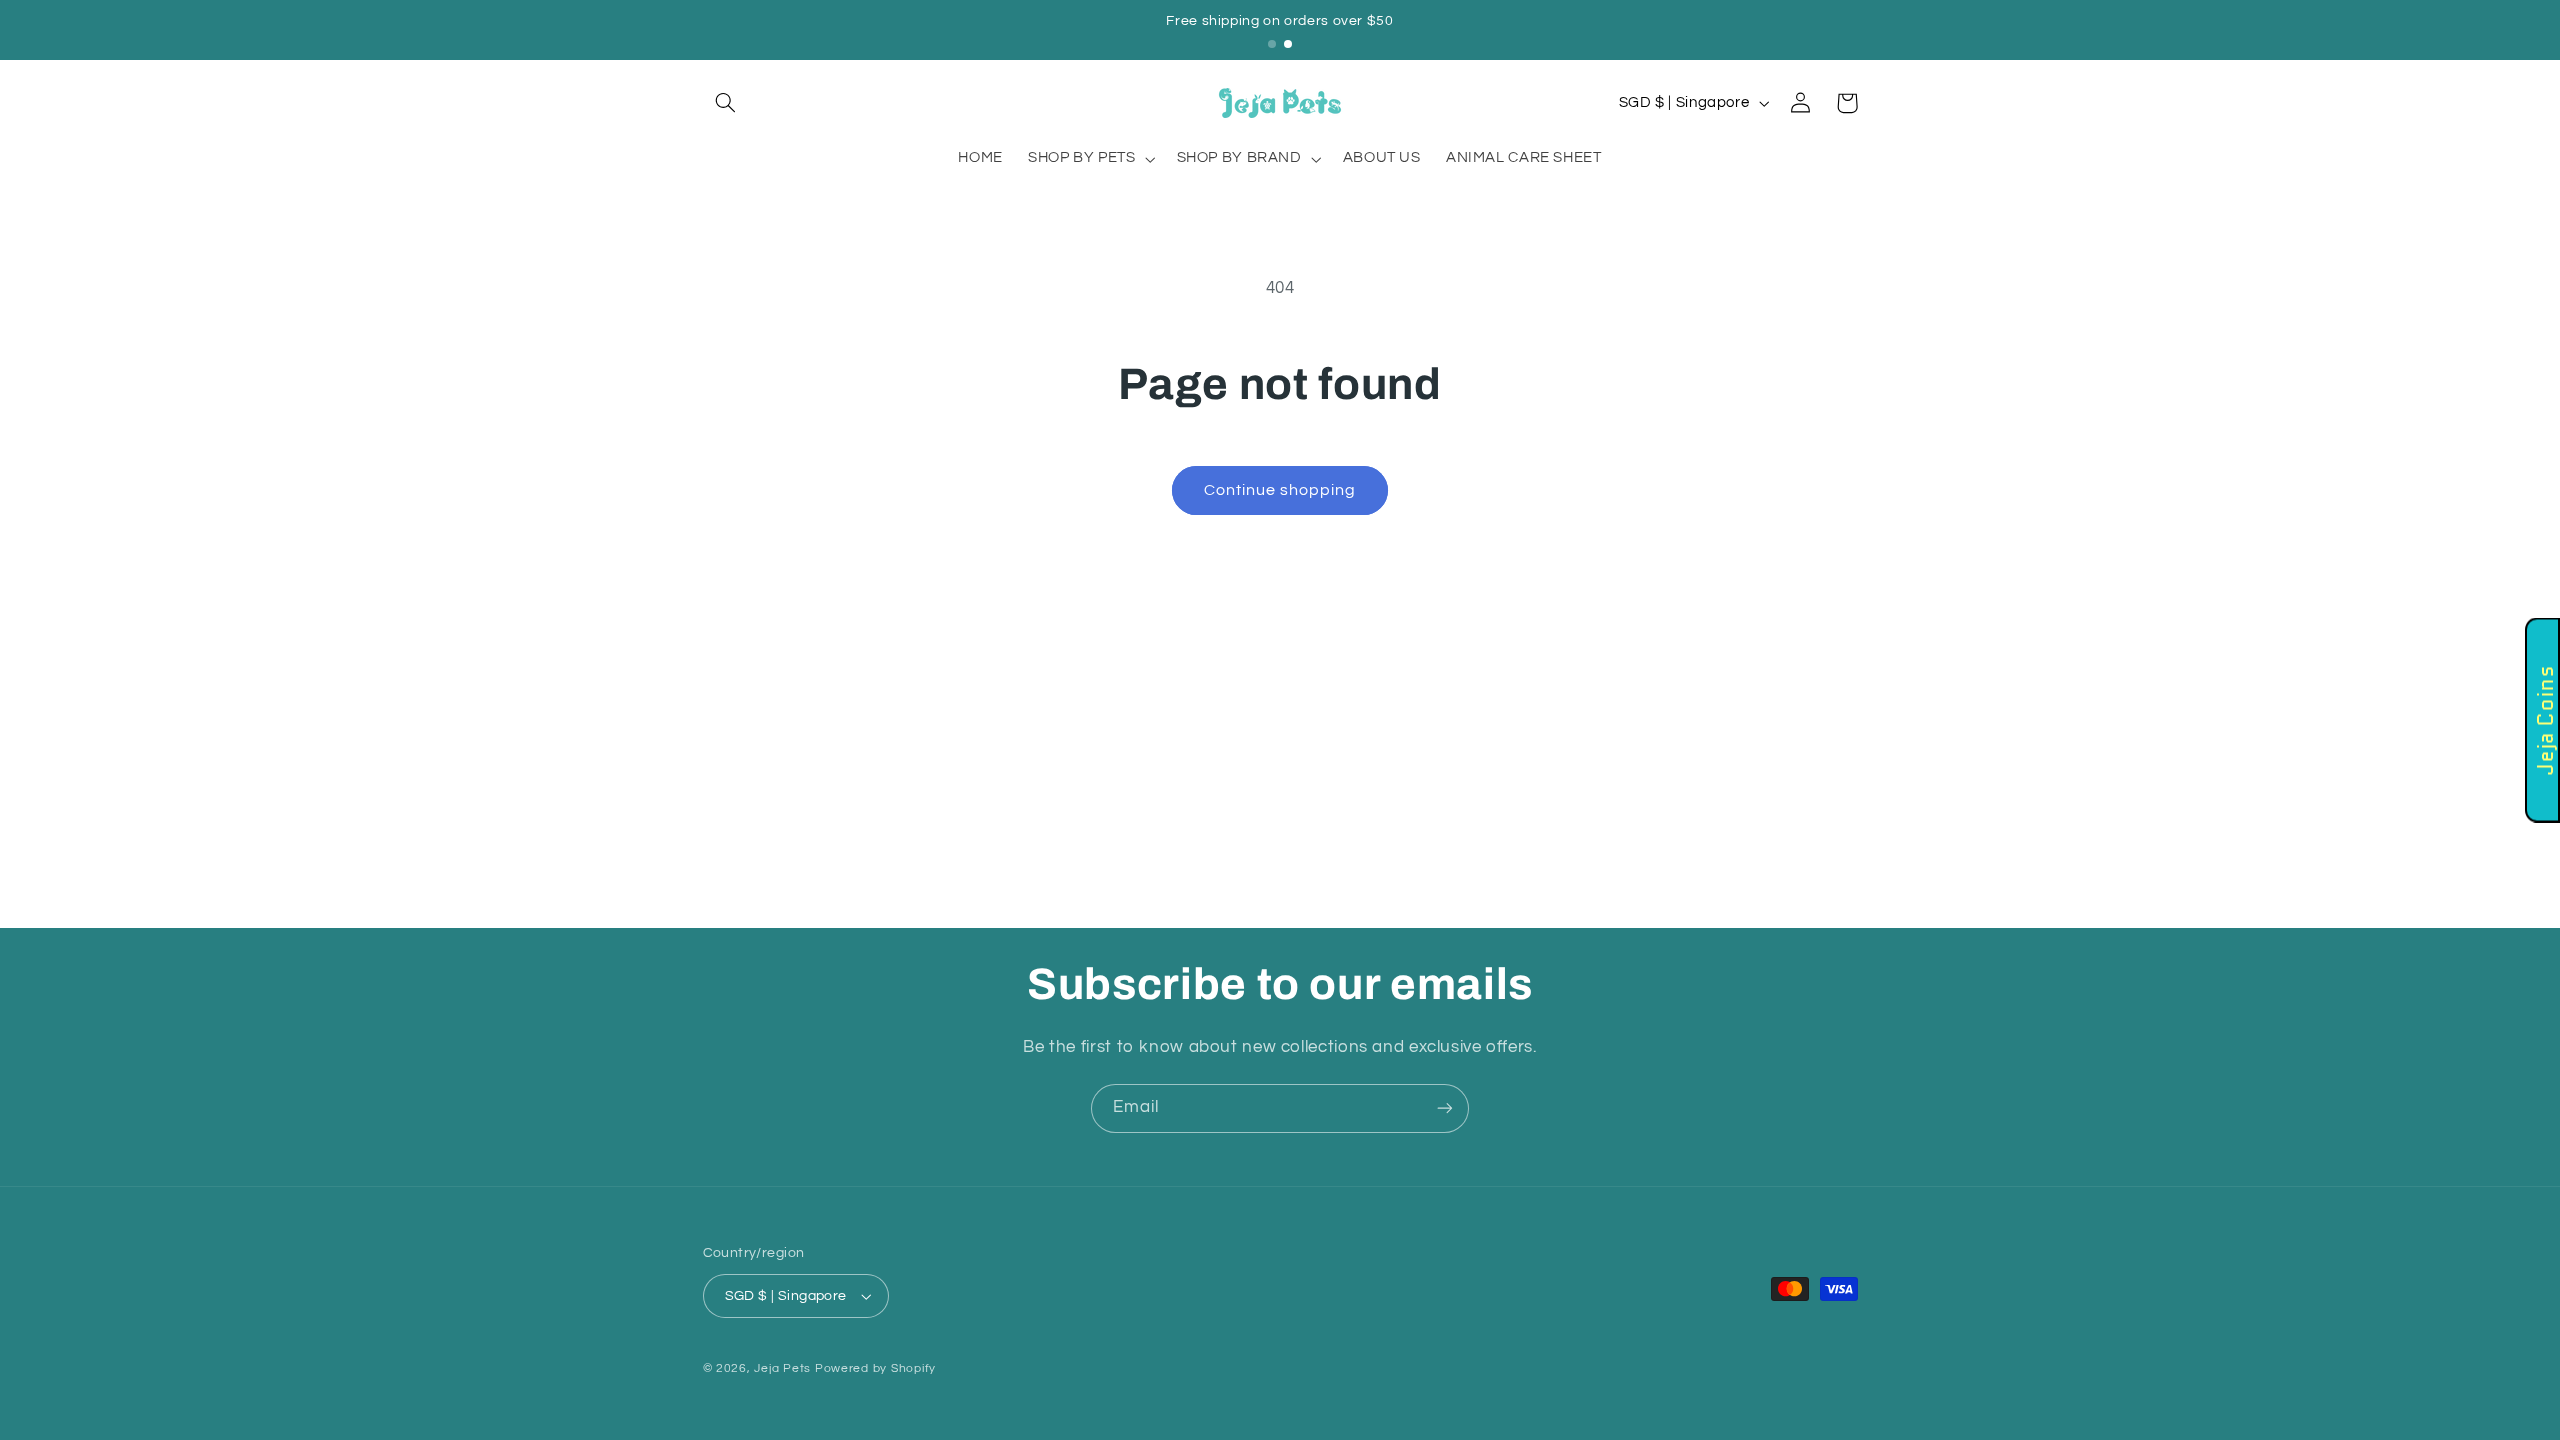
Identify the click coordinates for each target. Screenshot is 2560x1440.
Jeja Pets (782, 1368)
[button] (726, 103)
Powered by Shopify (875, 1368)
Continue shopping (1280, 490)
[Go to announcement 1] (1272, 44)
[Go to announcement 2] (1288, 44)
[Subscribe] (1445, 1108)
